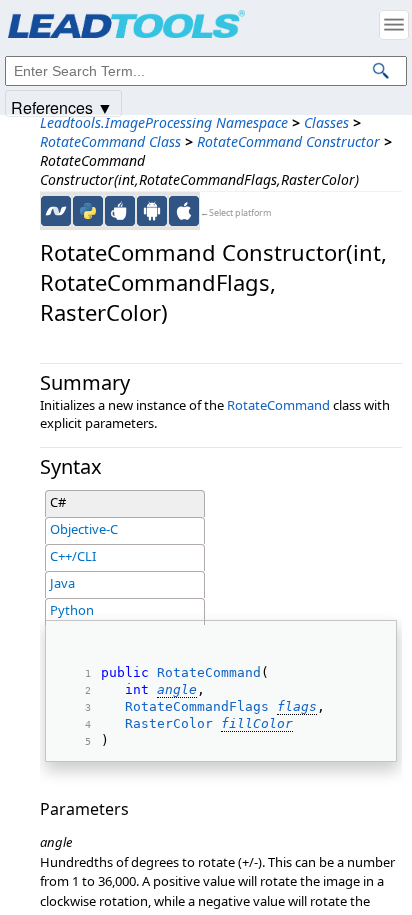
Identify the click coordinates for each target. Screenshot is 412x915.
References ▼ (62, 106)
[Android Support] (152, 211)
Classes (326, 122)
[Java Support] (120, 211)
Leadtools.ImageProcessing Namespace (164, 122)
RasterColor (169, 723)
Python (72, 610)
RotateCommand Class (110, 141)
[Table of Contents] (394, 25)
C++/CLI (73, 556)
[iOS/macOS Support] (184, 211)
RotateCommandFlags (197, 706)
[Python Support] (88, 211)
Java (62, 583)
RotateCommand (278, 405)
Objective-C (84, 529)
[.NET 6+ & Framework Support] (56, 211)
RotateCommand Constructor (288, 141)
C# (58, 502)
